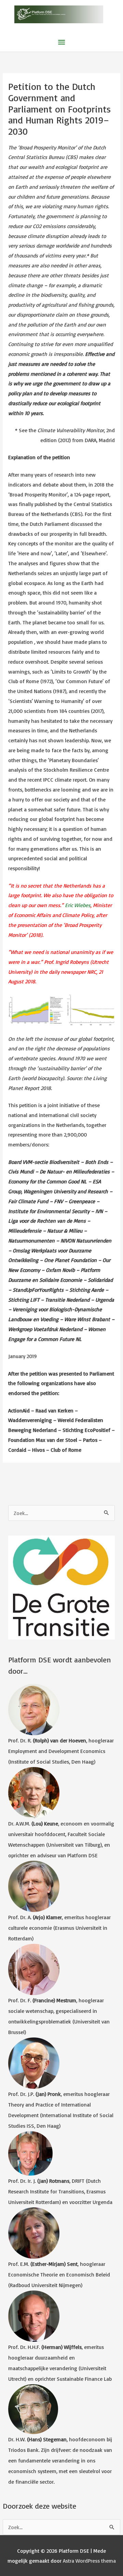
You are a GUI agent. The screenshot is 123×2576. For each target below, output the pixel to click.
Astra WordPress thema (89, 2561)
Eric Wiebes (78, 905)
